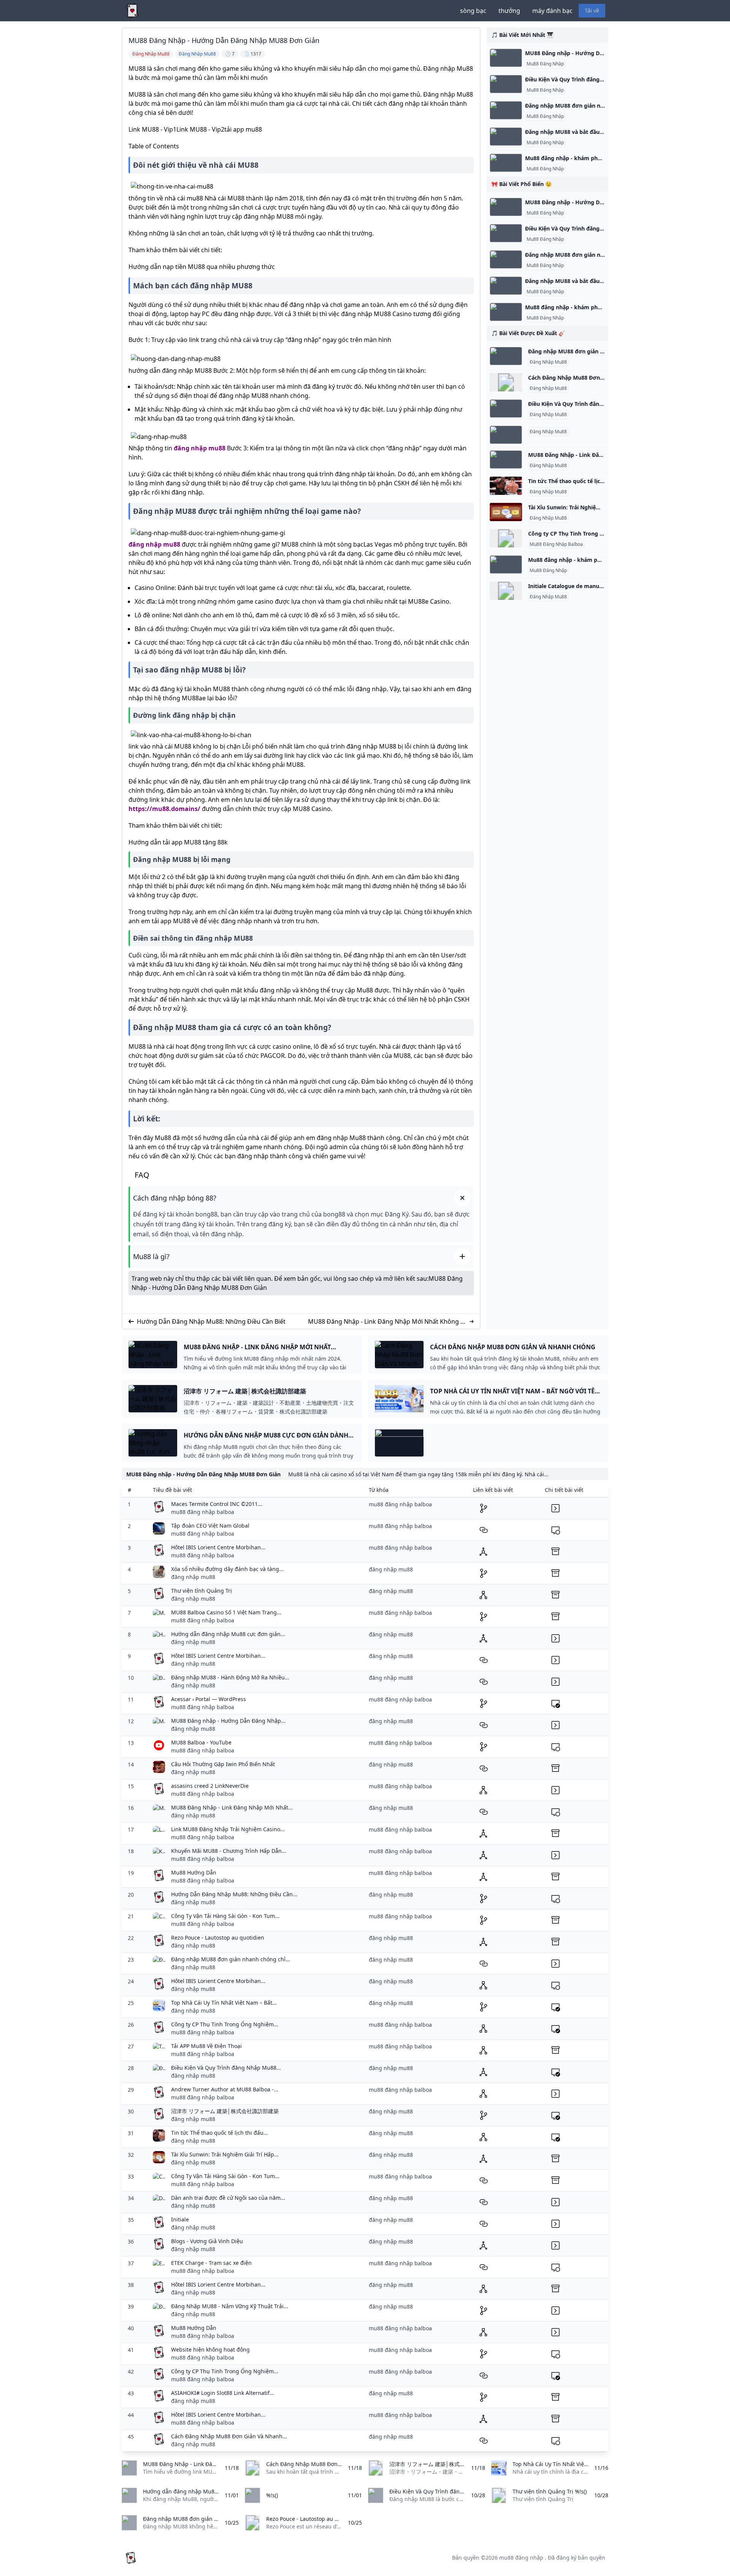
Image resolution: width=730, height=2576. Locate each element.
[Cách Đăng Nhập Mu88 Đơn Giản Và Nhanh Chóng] (506, 382)
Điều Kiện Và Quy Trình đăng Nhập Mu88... (226, 2068)
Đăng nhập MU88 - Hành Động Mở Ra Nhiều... (230, 1677)
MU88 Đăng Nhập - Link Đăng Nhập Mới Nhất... (232, 1807)
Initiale (180, 2219)
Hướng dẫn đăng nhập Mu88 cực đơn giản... (228, 1634)
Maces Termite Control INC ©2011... (217, 1504)
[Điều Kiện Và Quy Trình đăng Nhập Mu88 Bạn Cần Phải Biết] (506, 84)
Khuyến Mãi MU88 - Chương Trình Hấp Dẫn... (229, 1851)
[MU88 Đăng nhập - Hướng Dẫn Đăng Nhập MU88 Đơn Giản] (506, 58)
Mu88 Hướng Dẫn (194, 1872)
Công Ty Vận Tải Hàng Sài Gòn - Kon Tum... (225, 1916)
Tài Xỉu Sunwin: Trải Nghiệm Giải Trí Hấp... (225, 2154)
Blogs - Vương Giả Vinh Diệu (207, 2241)
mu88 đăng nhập (521, 2558)
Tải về (592, 10)
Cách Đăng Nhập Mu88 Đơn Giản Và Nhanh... (229, 2436)
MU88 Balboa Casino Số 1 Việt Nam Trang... (226, 1612)
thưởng (509, 11)
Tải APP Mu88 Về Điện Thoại (206, 2046)
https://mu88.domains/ (164, 809)
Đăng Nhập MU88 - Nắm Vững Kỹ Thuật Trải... (230, 2306)
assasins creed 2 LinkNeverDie (210, 1786)
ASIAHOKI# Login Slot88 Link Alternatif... (223, 2393)
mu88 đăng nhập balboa (203, 1512)
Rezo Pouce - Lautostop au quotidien (218, 1938)
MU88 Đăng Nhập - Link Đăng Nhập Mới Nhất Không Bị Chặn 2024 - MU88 (387, 1322)
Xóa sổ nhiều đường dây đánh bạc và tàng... (227, 1569)
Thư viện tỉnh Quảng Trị (202, 1591)
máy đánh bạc (552, 11)
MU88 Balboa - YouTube (201, 1742)
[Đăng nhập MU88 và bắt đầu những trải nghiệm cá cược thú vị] (506, 137)
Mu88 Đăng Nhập (545, 64)
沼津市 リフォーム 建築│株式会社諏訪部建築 (225, 2111)
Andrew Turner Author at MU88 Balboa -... (225, 2089)
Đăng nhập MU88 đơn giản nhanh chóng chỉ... (231, 1959)
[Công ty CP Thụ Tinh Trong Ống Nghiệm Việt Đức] (506, 538)
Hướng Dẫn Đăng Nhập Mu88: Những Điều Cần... (234, 1894)
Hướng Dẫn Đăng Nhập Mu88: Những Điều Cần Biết (211, 1321)
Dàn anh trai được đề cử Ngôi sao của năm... (228, 2198)
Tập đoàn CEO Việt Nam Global (210, 1526)
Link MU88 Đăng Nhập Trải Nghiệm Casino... (228, 1829)
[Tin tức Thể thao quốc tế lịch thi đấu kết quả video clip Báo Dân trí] (506, 486)
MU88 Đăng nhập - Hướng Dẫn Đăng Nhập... (228, 1721)
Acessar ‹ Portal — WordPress (209, 1699)
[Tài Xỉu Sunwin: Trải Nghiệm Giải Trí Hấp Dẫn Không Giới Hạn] (506, 512)
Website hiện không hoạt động (210, 2349)
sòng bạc (473, 11)
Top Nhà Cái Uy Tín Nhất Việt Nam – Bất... (224, 2003)
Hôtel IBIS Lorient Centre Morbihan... (218, 1547)
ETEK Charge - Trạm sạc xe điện (211, 2263)
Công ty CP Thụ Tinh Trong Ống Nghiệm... (225, 2024)
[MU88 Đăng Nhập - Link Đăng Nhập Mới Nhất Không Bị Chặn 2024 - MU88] (506, 460)
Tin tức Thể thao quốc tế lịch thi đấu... (220, 2133)
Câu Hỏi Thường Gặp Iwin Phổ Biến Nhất (223, 1764)
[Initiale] (506, 591)
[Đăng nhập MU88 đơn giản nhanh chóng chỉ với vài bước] (506, 110)
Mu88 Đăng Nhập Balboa (556, 544)
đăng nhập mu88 (200, 448)
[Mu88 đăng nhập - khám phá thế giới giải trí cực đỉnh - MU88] (506, 163)
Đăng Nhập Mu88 (548, 362)
